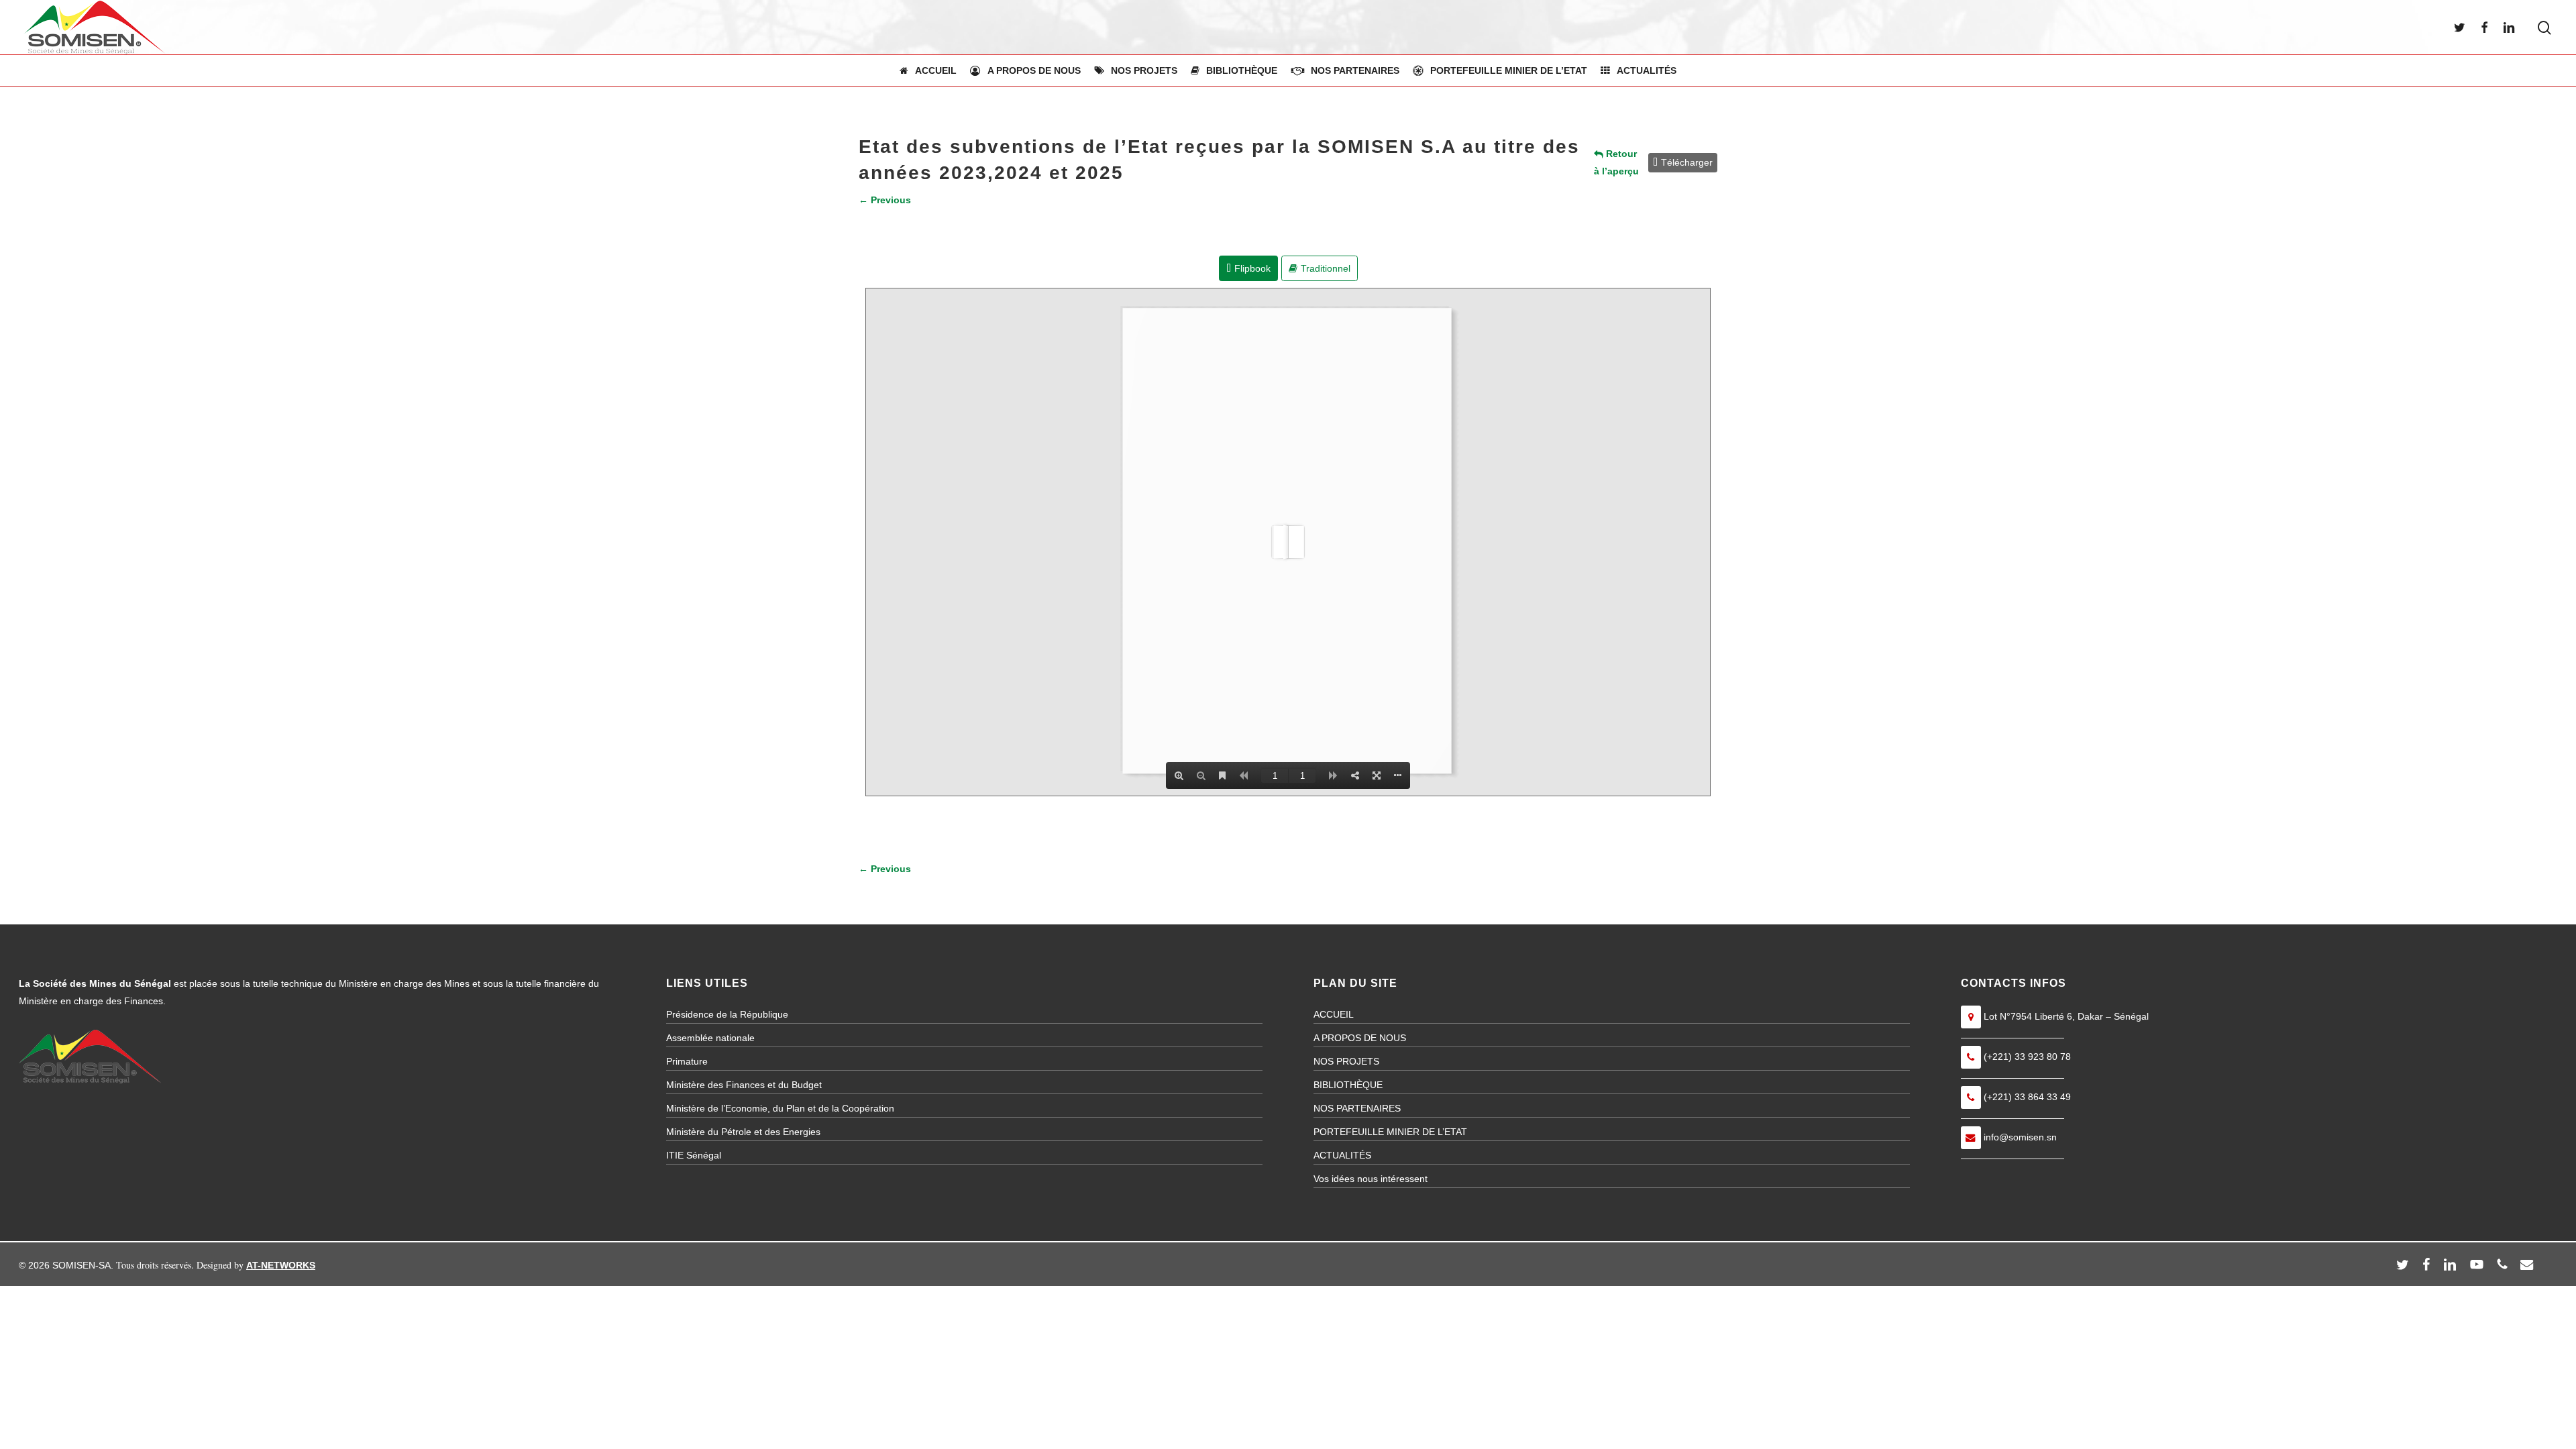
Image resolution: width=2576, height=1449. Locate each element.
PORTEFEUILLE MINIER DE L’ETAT (1390, 1132)
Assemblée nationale (710, 1038)
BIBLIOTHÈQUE (1348, 1085)
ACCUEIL (1334, 1014)
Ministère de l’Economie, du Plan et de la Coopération (780, 1108)
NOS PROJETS (1346, 1061)
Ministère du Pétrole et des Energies (743, 1132)
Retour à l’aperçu (1616, 162)
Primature (687, 1061)
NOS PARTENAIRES (1357, 1108)
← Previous (885, 200)
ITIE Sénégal (694, 1155)
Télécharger (1687, 162)
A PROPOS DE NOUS (1360, 1038)
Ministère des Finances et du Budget (744, 1085)
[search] (2544, 28)
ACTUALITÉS (1342, 1155)
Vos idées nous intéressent (1371, 1179)
